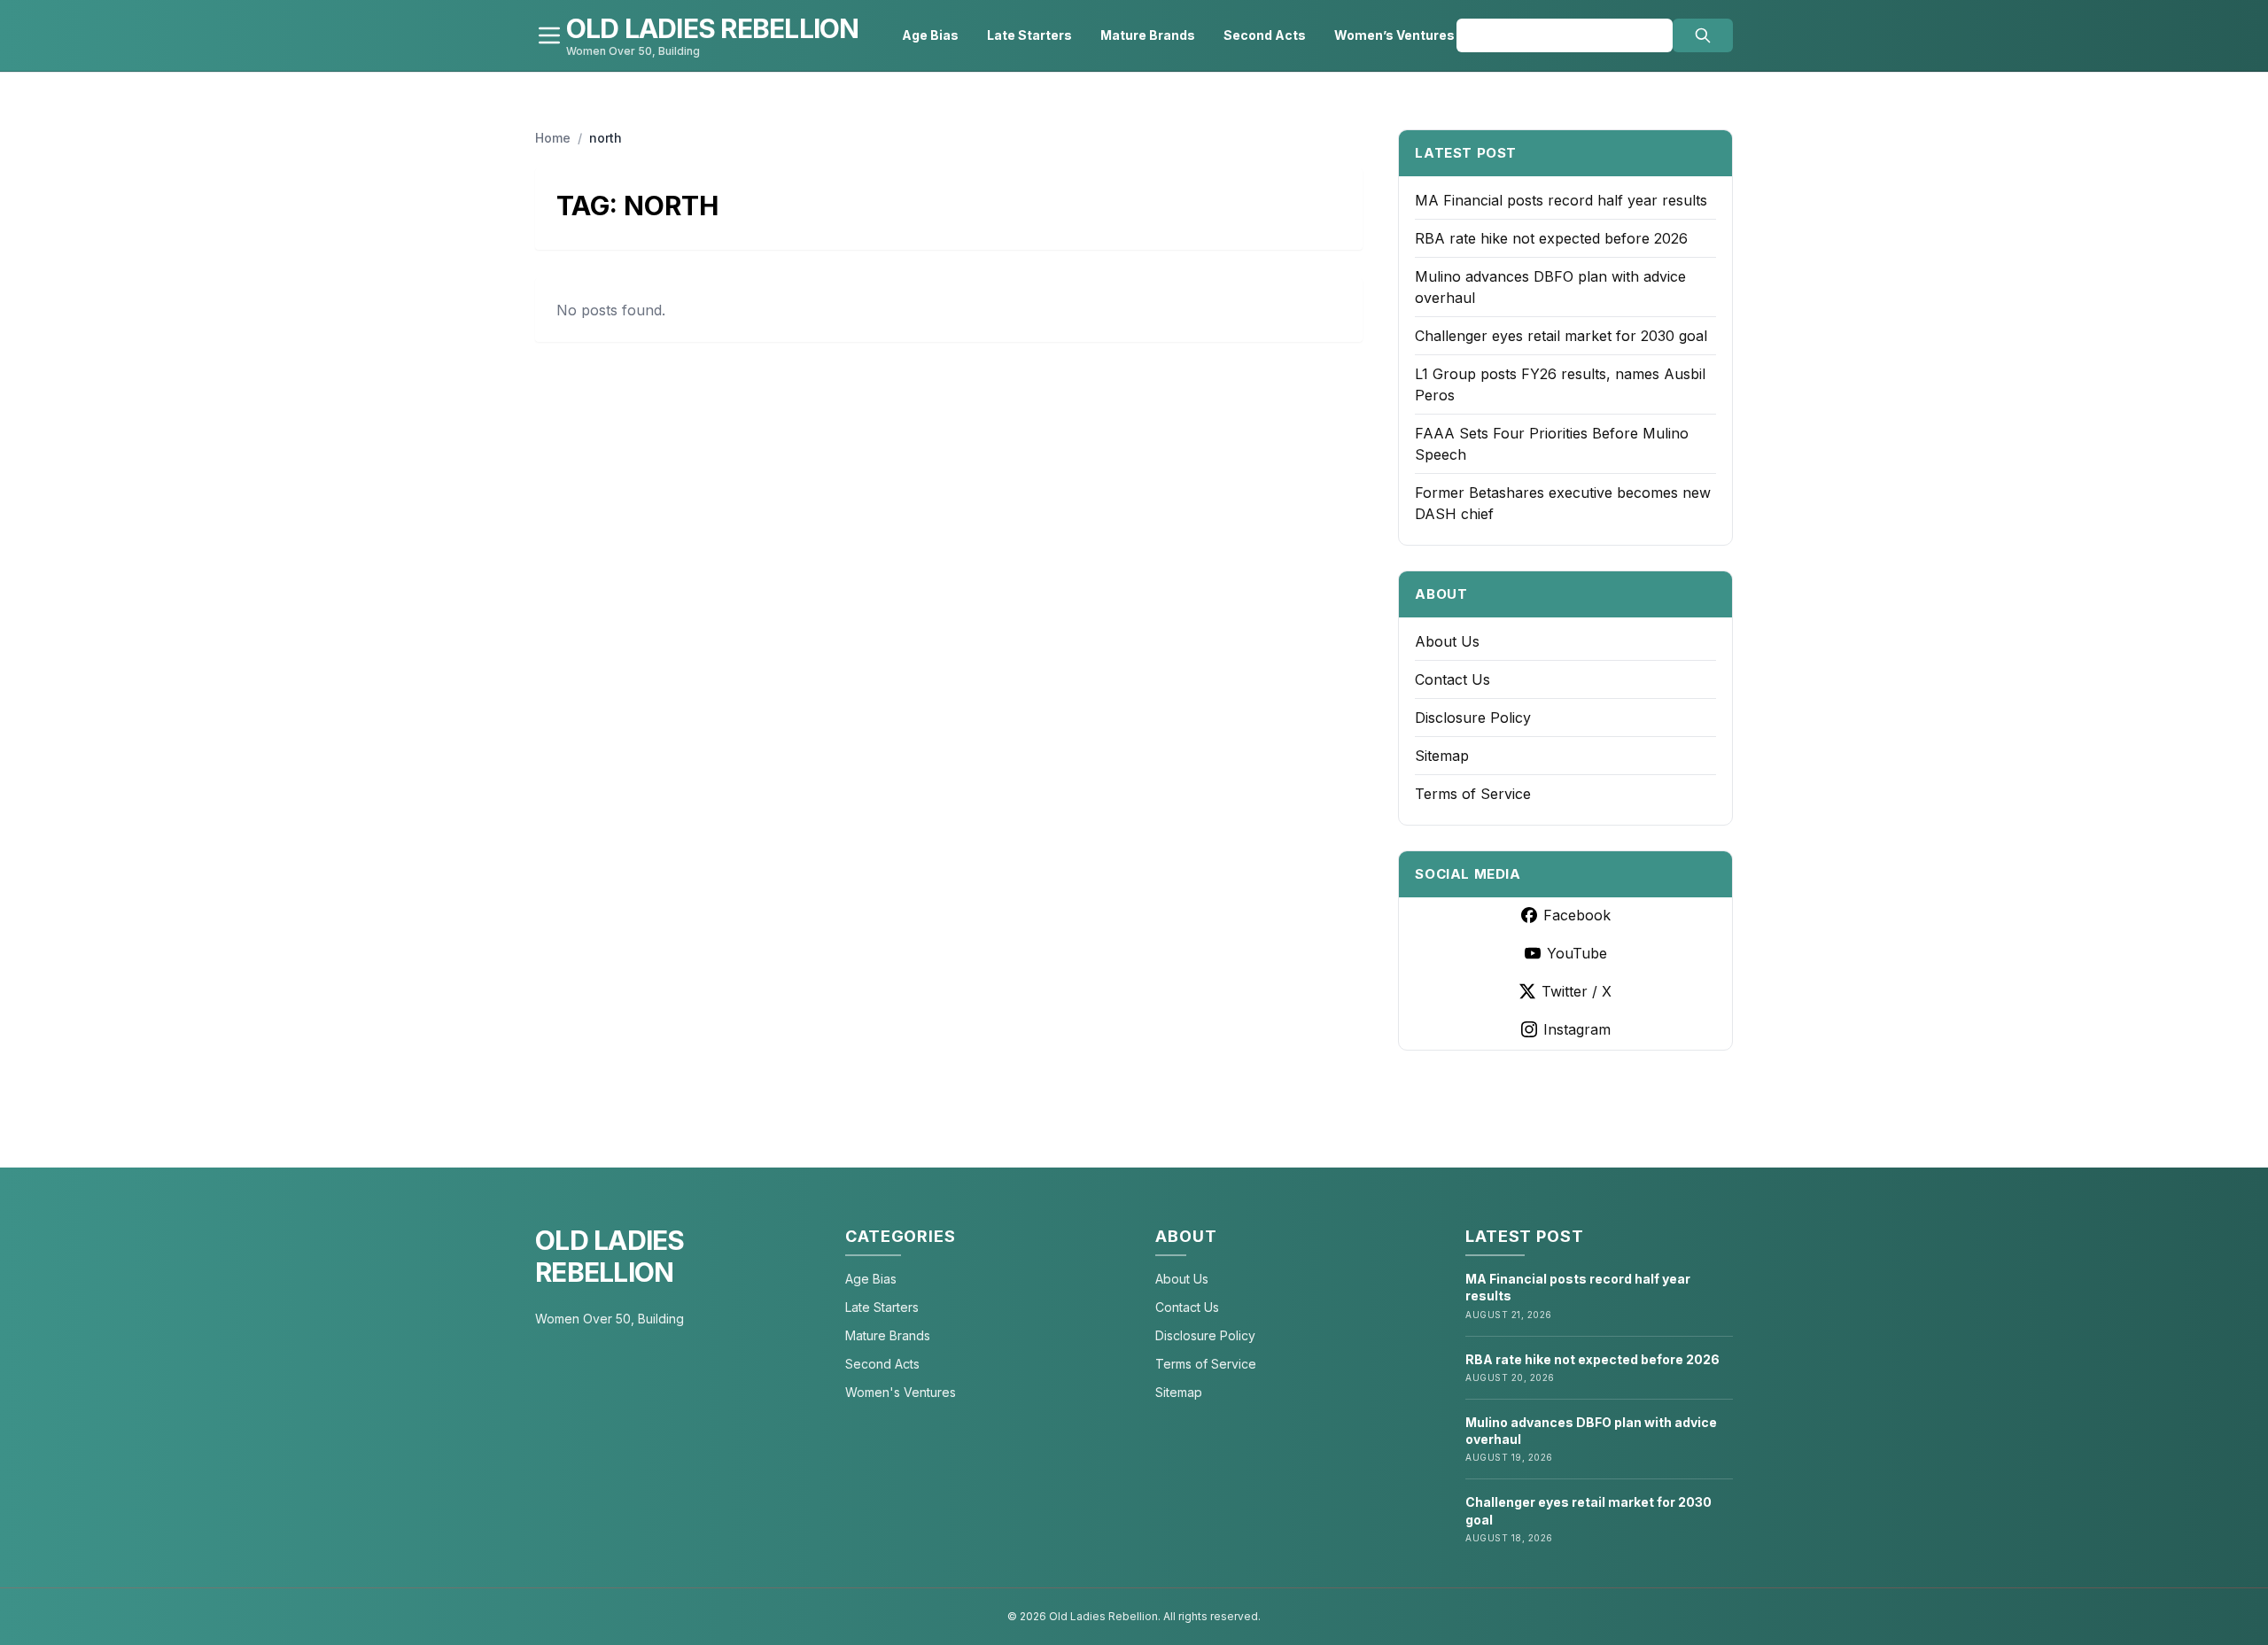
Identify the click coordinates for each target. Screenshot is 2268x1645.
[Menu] (549, 35)
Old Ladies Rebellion (610, 1256)
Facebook (1577, 915)
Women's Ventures (901, 1392)
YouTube (1577, 953)
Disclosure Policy (1473, 718)
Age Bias (930, 35)
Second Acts (1265, 35)
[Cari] (1703, 35)
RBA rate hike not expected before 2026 (1551, 238)
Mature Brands (1148, 35)
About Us (1447, 641)
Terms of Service (1473, 794)
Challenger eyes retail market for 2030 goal (1561, 336)
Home (553, 138)
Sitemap (1442, 756)
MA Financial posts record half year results (1561, 200)
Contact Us (1452, 679)
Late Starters (1029, 35)
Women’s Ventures (1394, 35)
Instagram (1577, 1029)
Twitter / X (1577, 991)
